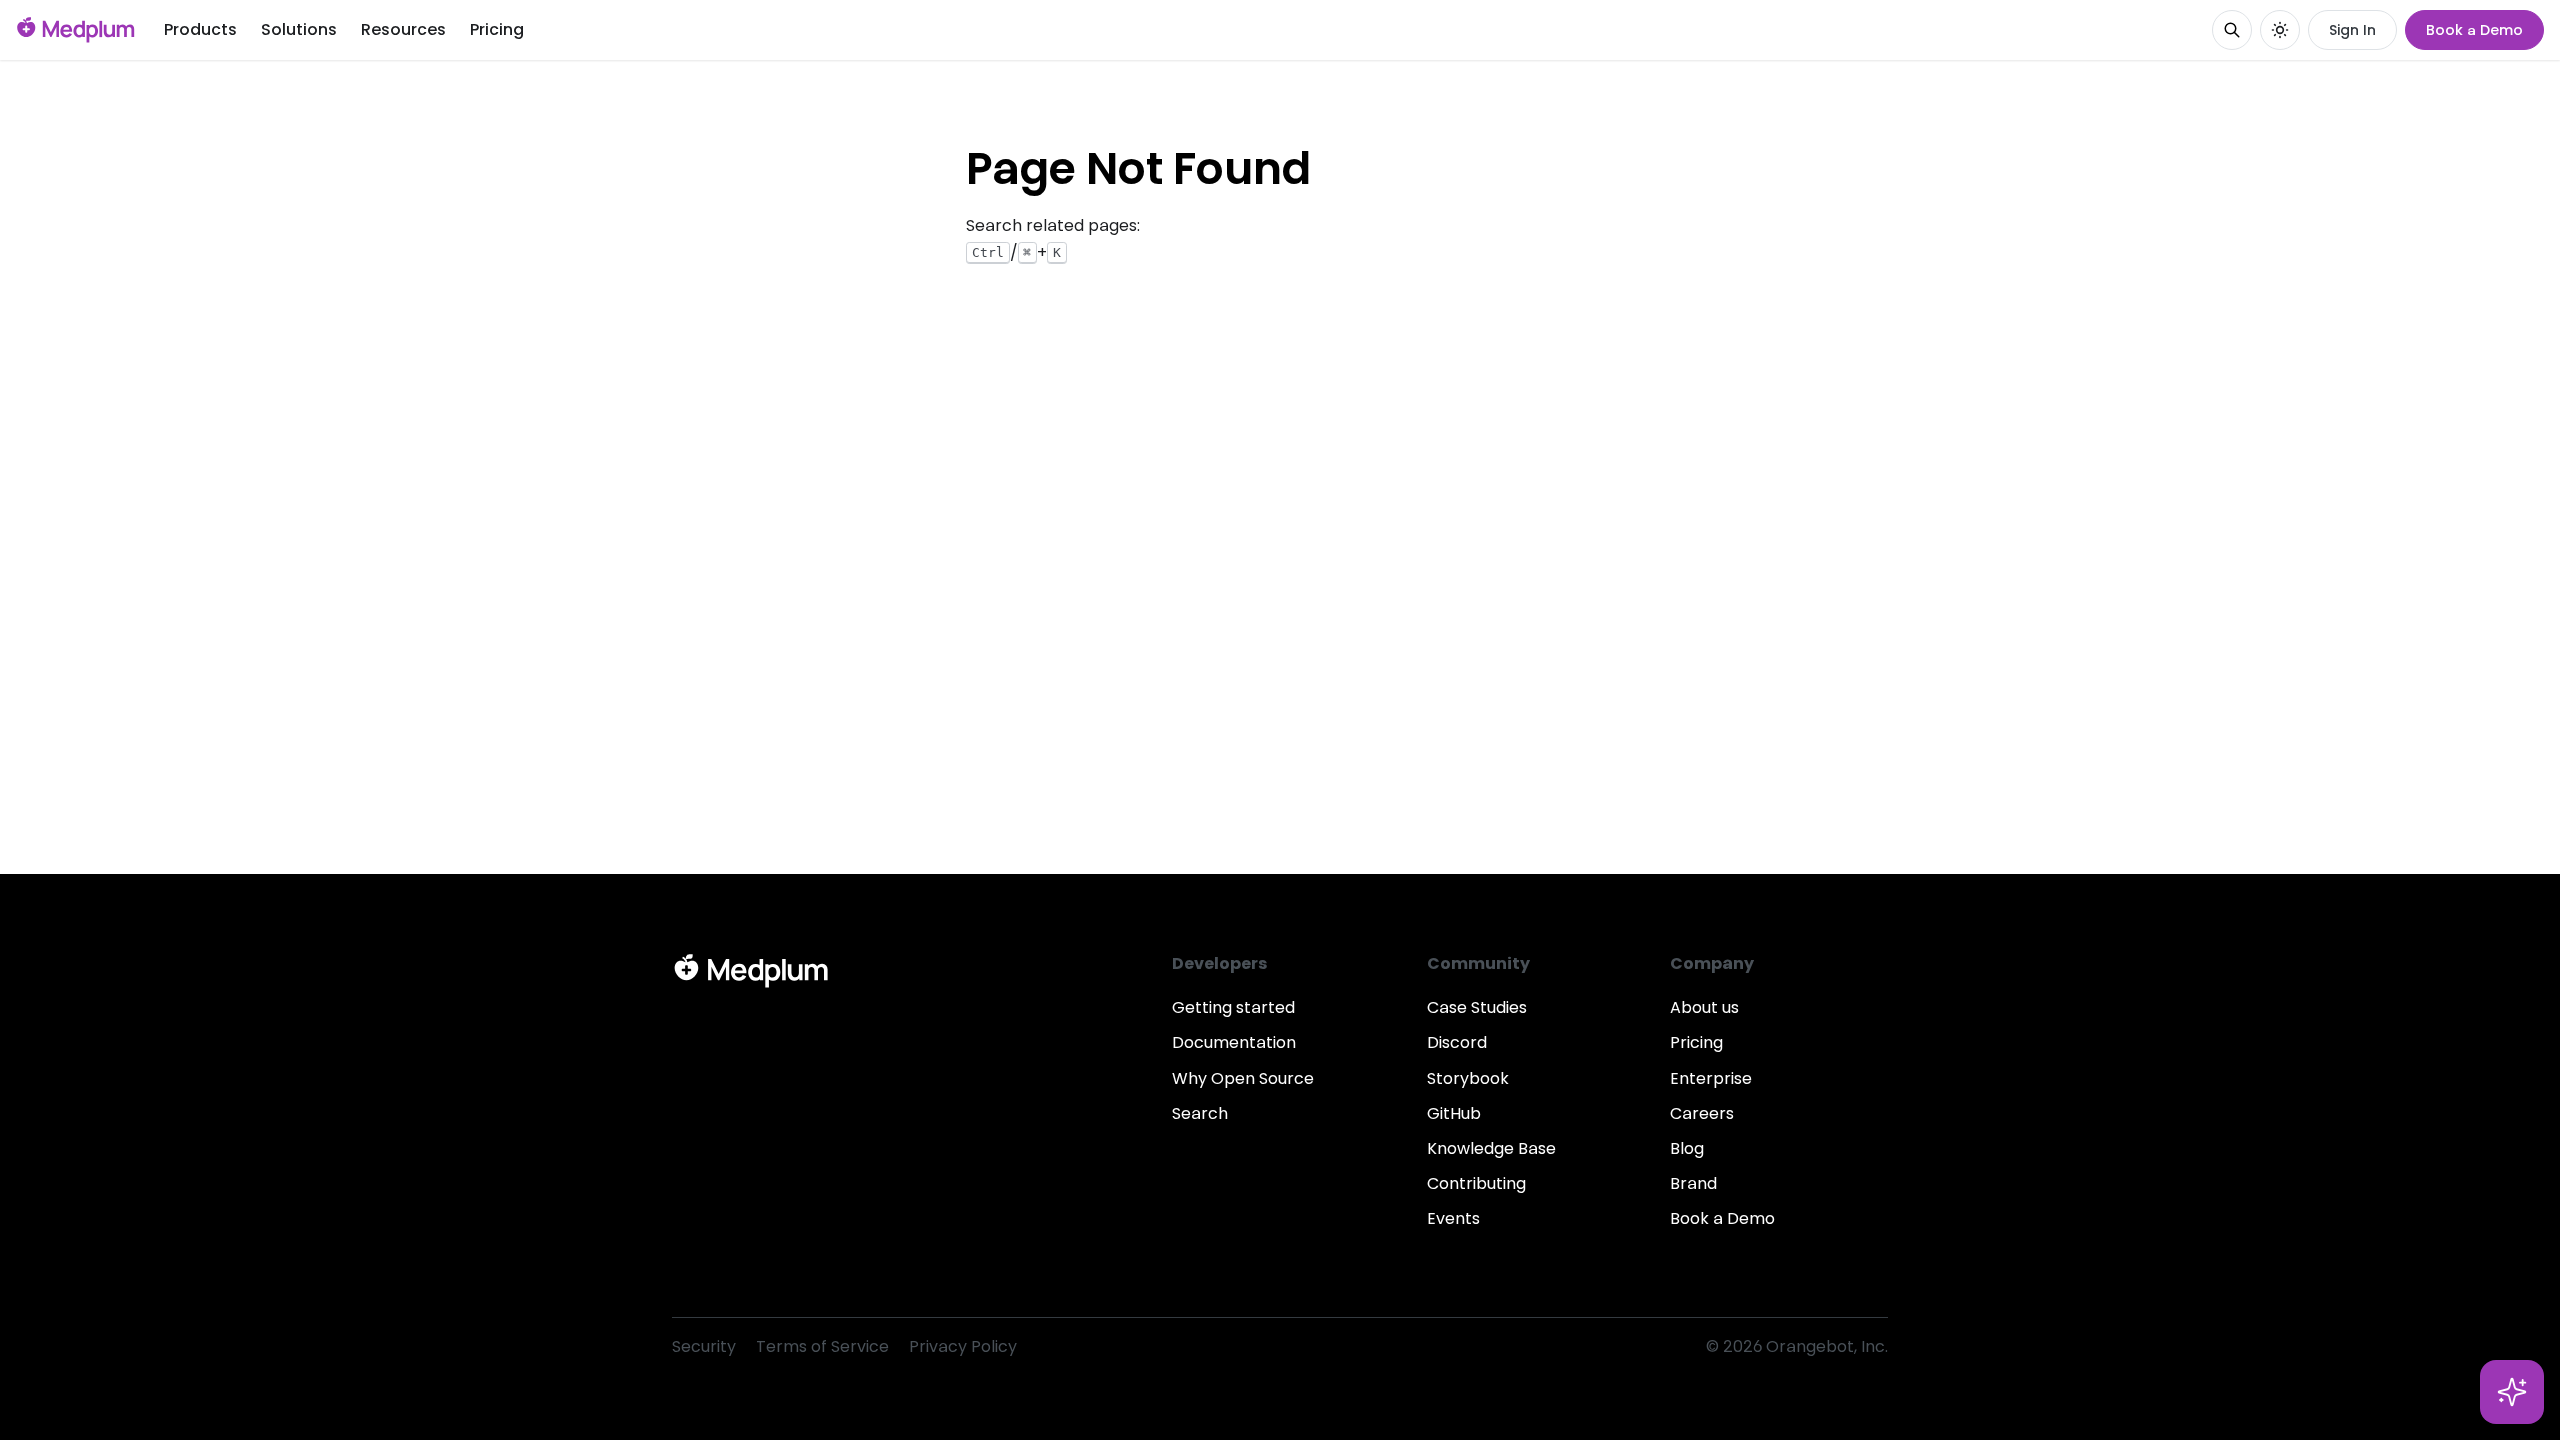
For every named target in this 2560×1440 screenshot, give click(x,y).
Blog (1687, 1148)
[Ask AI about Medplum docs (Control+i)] (2512, 1392)
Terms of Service (822, 1346)
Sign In (2352, 30)
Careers (1702, 1113)
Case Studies (1477, 1007)
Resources (403, 29)
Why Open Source (1243, 1078)
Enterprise (1711, 1078)
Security (704, 1346)
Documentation (1234, 1042)
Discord (1457, 1042)
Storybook (1468, 1078)
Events (1453, 1218)
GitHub (1454, 1113)
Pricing (497, 29)
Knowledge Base (1491, 1148)
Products (200, 29)
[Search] (2232, 30)
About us (1704, 1007)
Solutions (299, 29)
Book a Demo (2474, 30)
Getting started (1233, 1007)
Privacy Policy (963, 1346)
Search (1200, 1113)
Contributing (1476, 1183)
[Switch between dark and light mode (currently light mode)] (2280, 30)
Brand (1693, 1183)
